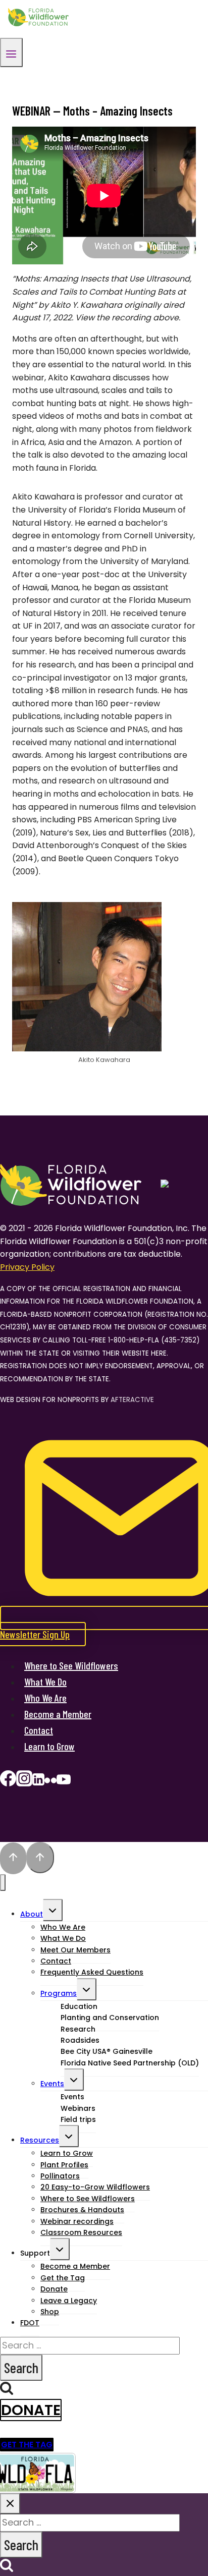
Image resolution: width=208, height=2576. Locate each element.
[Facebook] (8, 1782)
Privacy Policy (27, 1267)
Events (52, 2084)
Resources (40, 2140)
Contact (39, 1730)
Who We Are (45, 1698)
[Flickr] (50, 1782)
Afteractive (132, 1400)
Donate (31, 2410)
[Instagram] (24, 1782)
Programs (59, 1993)
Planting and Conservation (110, 2018)
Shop (50, 2312)
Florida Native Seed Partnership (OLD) (130, 2063)
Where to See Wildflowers (71, 1665)
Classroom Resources (81, 2232)
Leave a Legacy (69, 2301)
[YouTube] (64, 1782)
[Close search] (10, 2504)
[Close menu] (3, 1883)
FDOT (30, 2323)
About (32, 1914)
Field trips (78, 2119)
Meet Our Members (75, 1950)
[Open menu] (11, 52)
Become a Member (58, 1714)
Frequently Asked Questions (92, 1972)
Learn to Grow (49, 1746)
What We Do (45, 1682)
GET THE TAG (27, 2445)
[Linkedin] (38, 1782)
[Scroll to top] (13, 1859)
